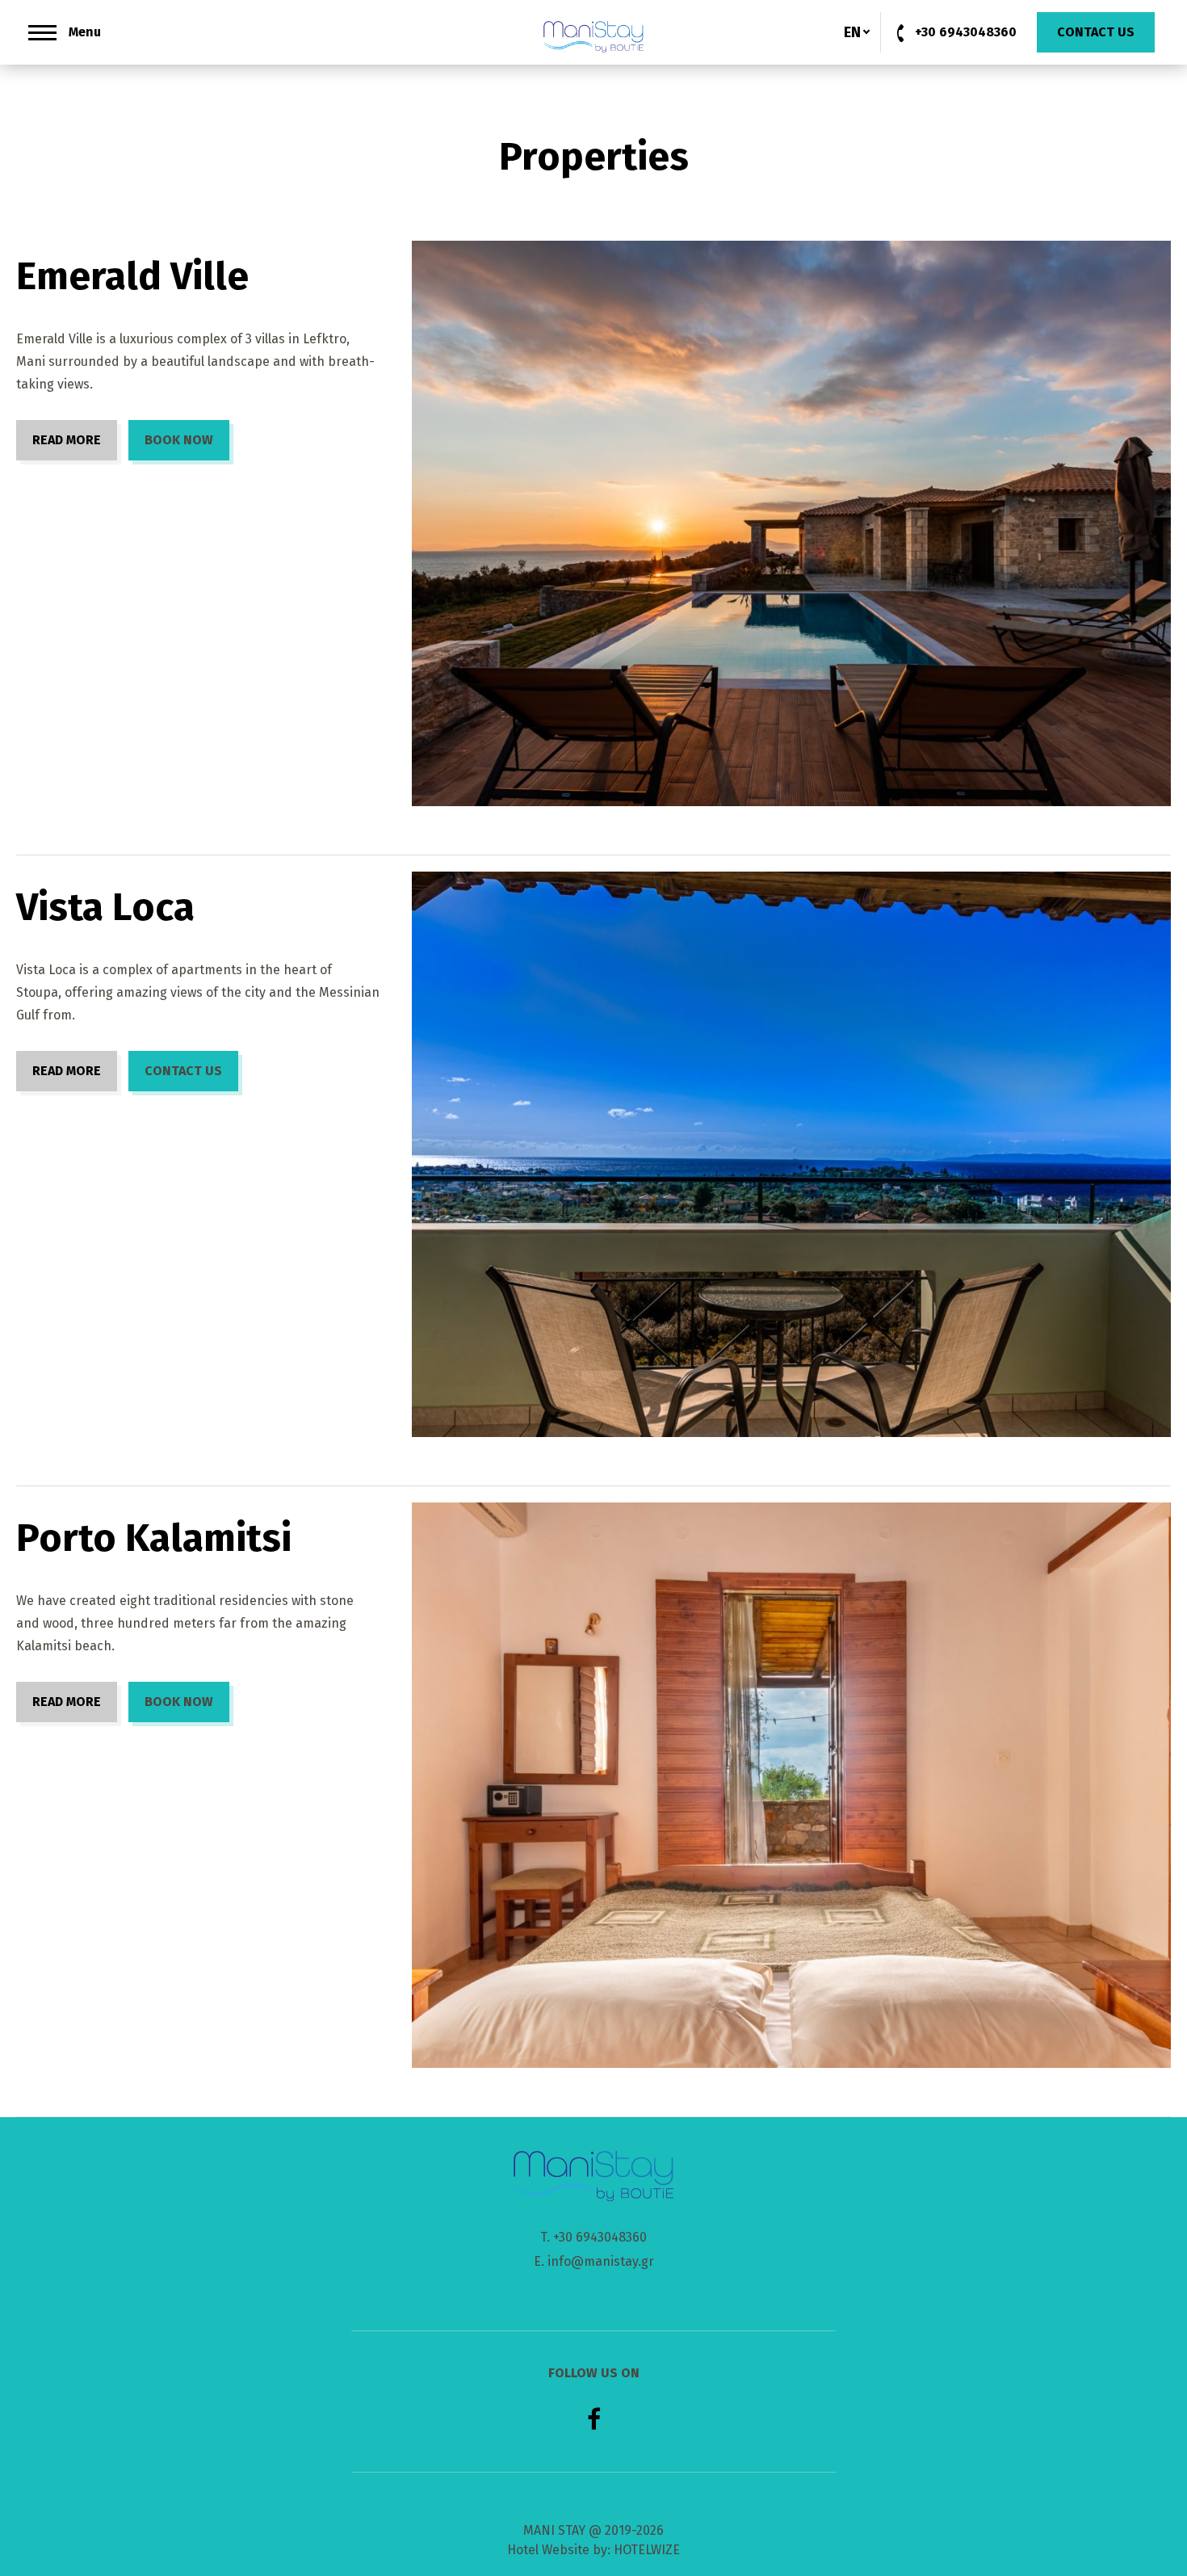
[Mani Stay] (594, 36)
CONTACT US (183, 1071)
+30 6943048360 (600, 2237)
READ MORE (67, 440)
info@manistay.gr (601, 2261)
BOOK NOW (179, 440)
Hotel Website (548, 2550)
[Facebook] (594, 2419)
